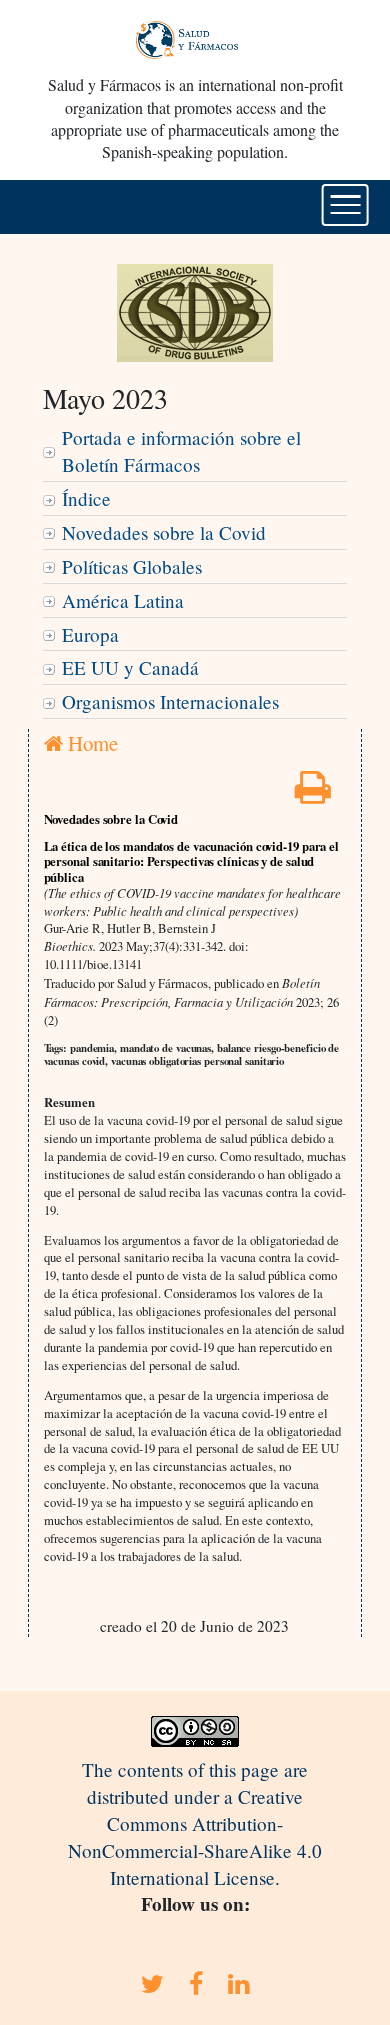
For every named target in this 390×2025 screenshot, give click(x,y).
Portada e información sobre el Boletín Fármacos (181, 451)
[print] (313, 793)
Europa (90, 634)
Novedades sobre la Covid (164, 532)
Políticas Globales (132, 566)
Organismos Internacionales (170, 701)
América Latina (123, 600)
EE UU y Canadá (130, 667)
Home (90, 743)
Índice (86, 498)
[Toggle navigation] (345, 205)
